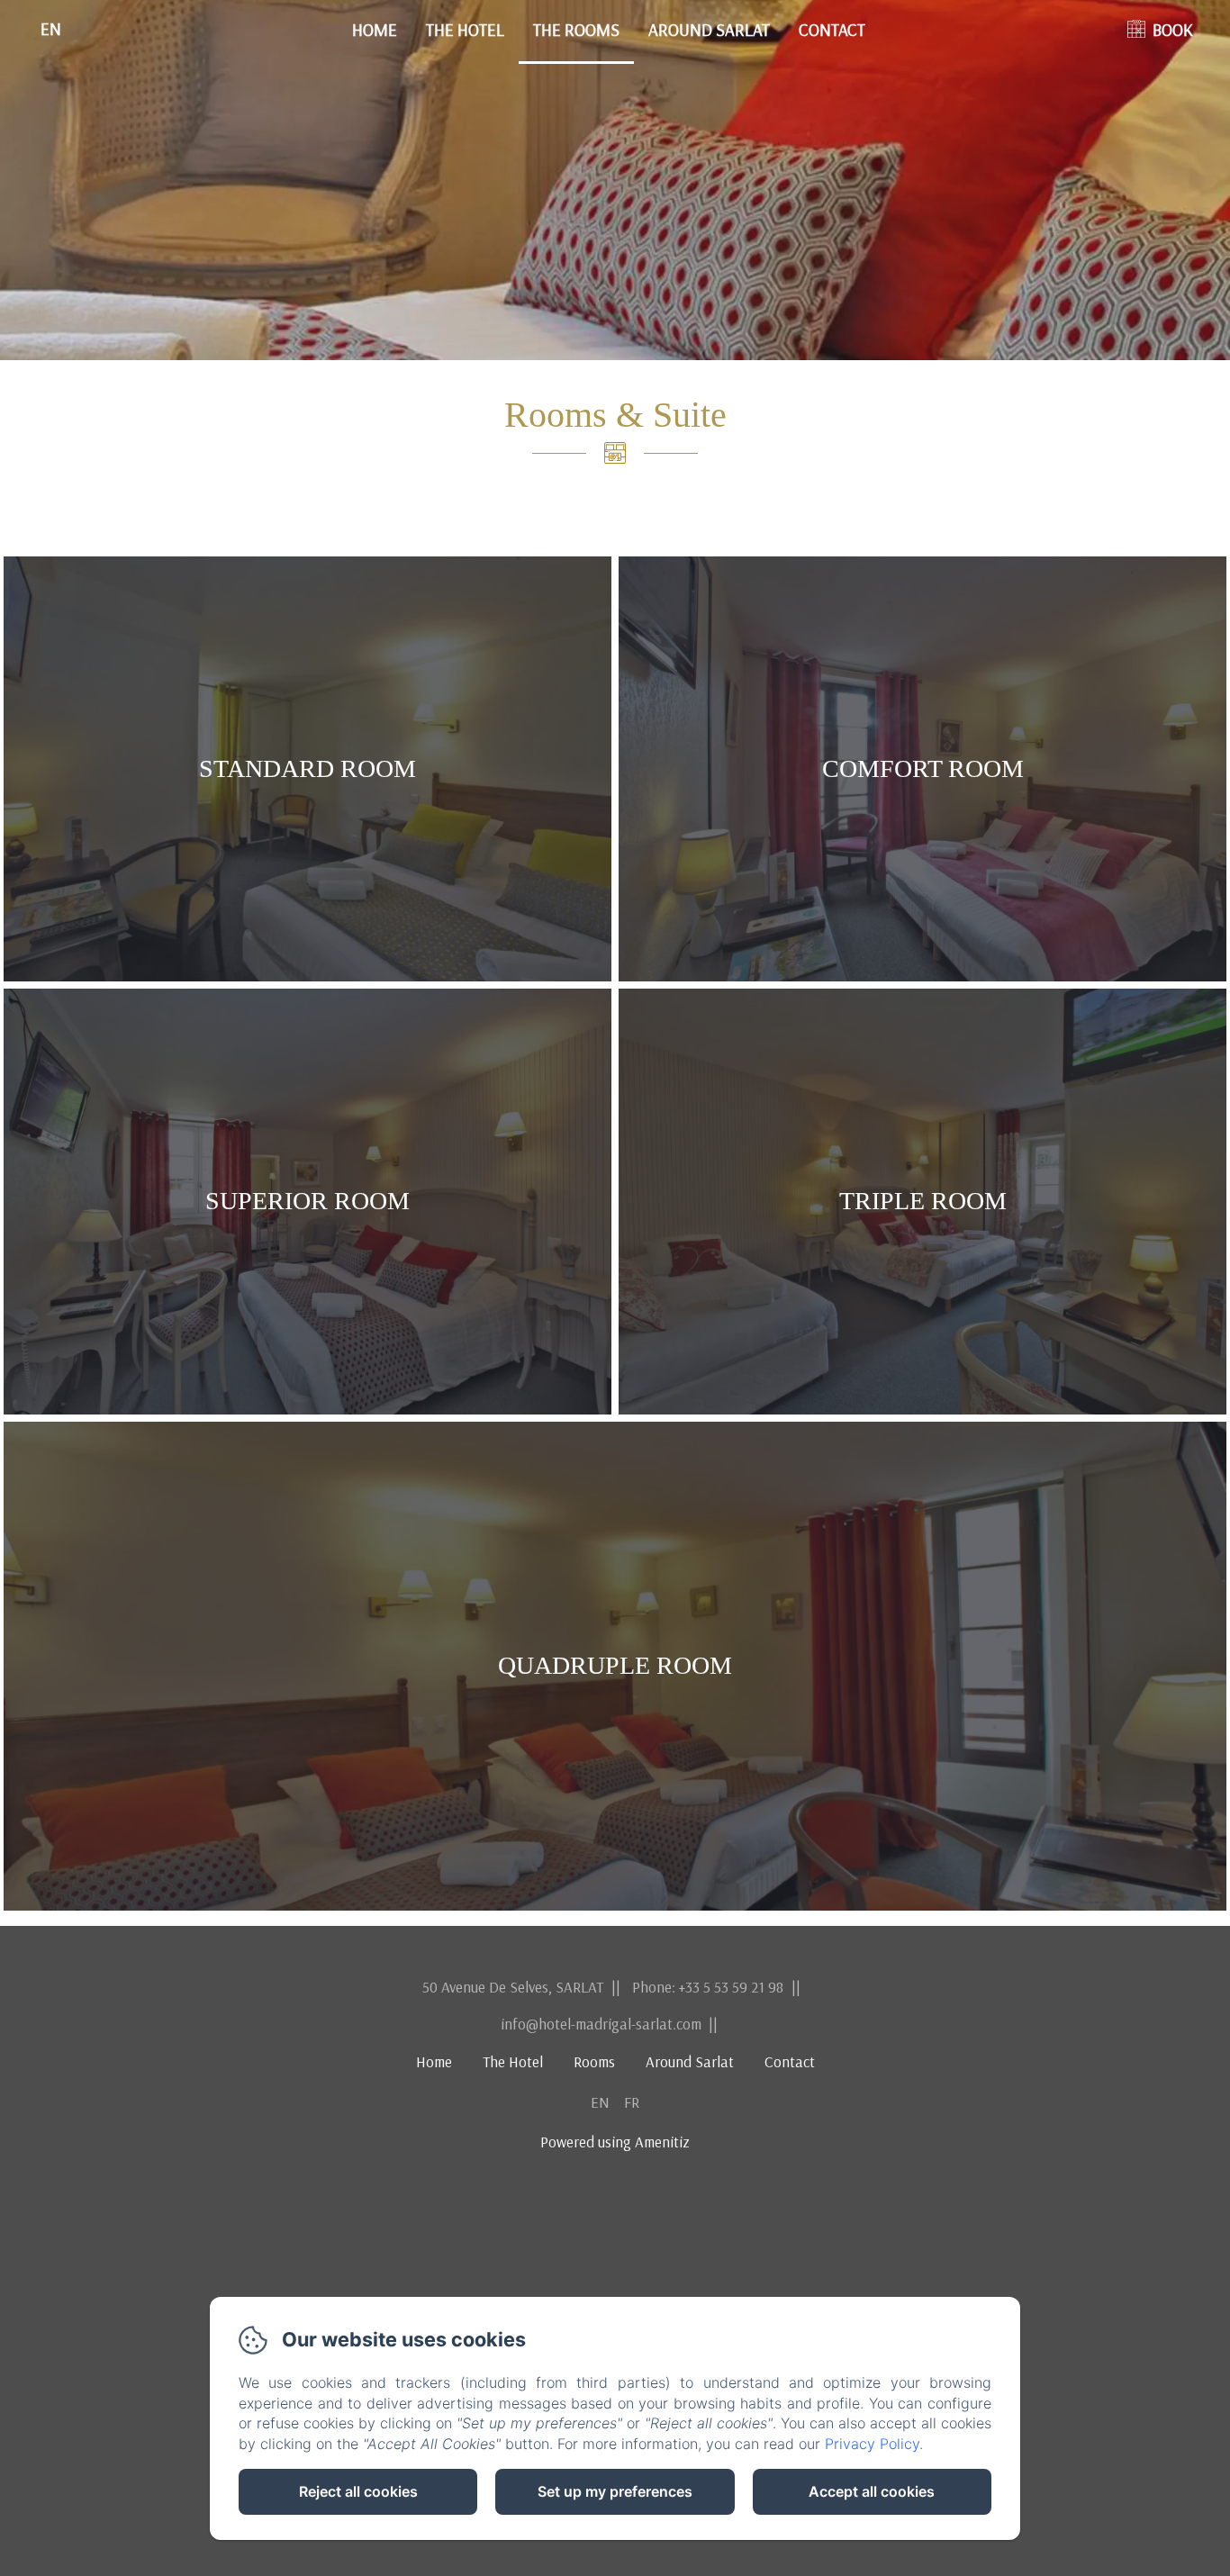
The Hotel (465, 30)
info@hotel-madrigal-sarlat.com (601, 2024)
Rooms (594, 2061)
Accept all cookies (872, 2491)
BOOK (1173, 30)
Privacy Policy (872, 2444)
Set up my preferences (615, 2491)
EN (600, 2102)
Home (375, 30)
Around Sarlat (709, 30)
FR (632, 2102)
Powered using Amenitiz (615, 2142)
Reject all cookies (358, 2491)
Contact (832, 30)
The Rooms (576, 30)
